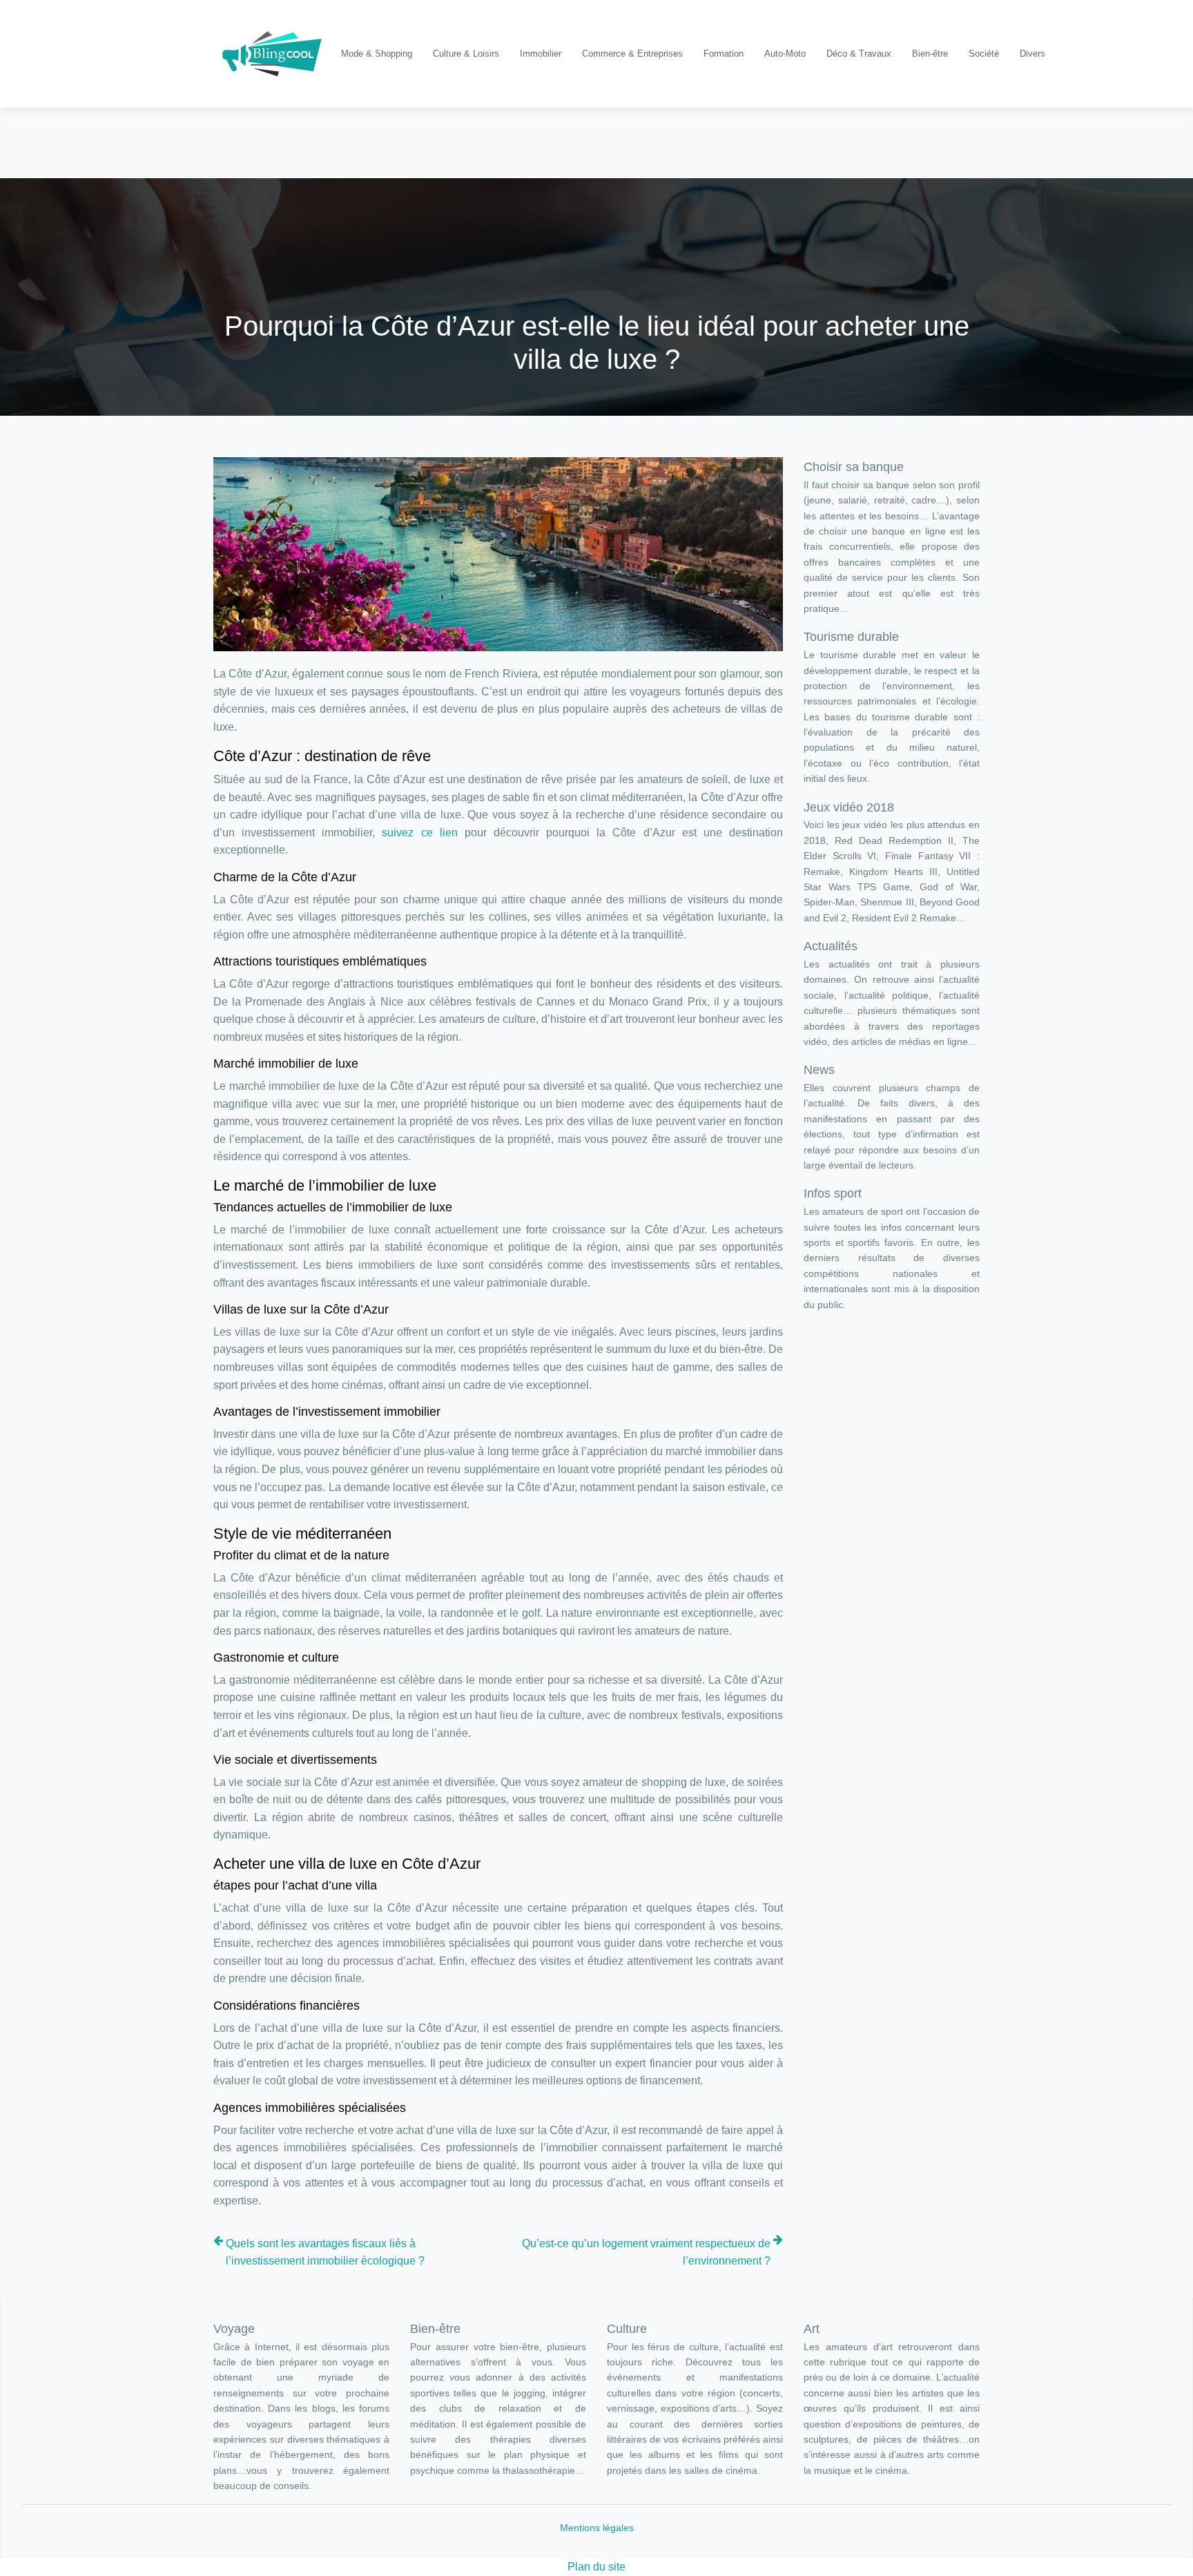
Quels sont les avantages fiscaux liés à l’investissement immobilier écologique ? (325, 2252)
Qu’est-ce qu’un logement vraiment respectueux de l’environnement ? (646, 2252)
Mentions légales (597, 2528)
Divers (1032, 54)
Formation (724, 54)
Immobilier (541, 54)
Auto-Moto (785, 54)
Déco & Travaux (859, 54)
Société (984, 54)
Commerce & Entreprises (632, 54)
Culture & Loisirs (466, 54)
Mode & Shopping (377, 54)
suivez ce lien (419, 833)
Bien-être (930, 54)
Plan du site (596, 2567)
